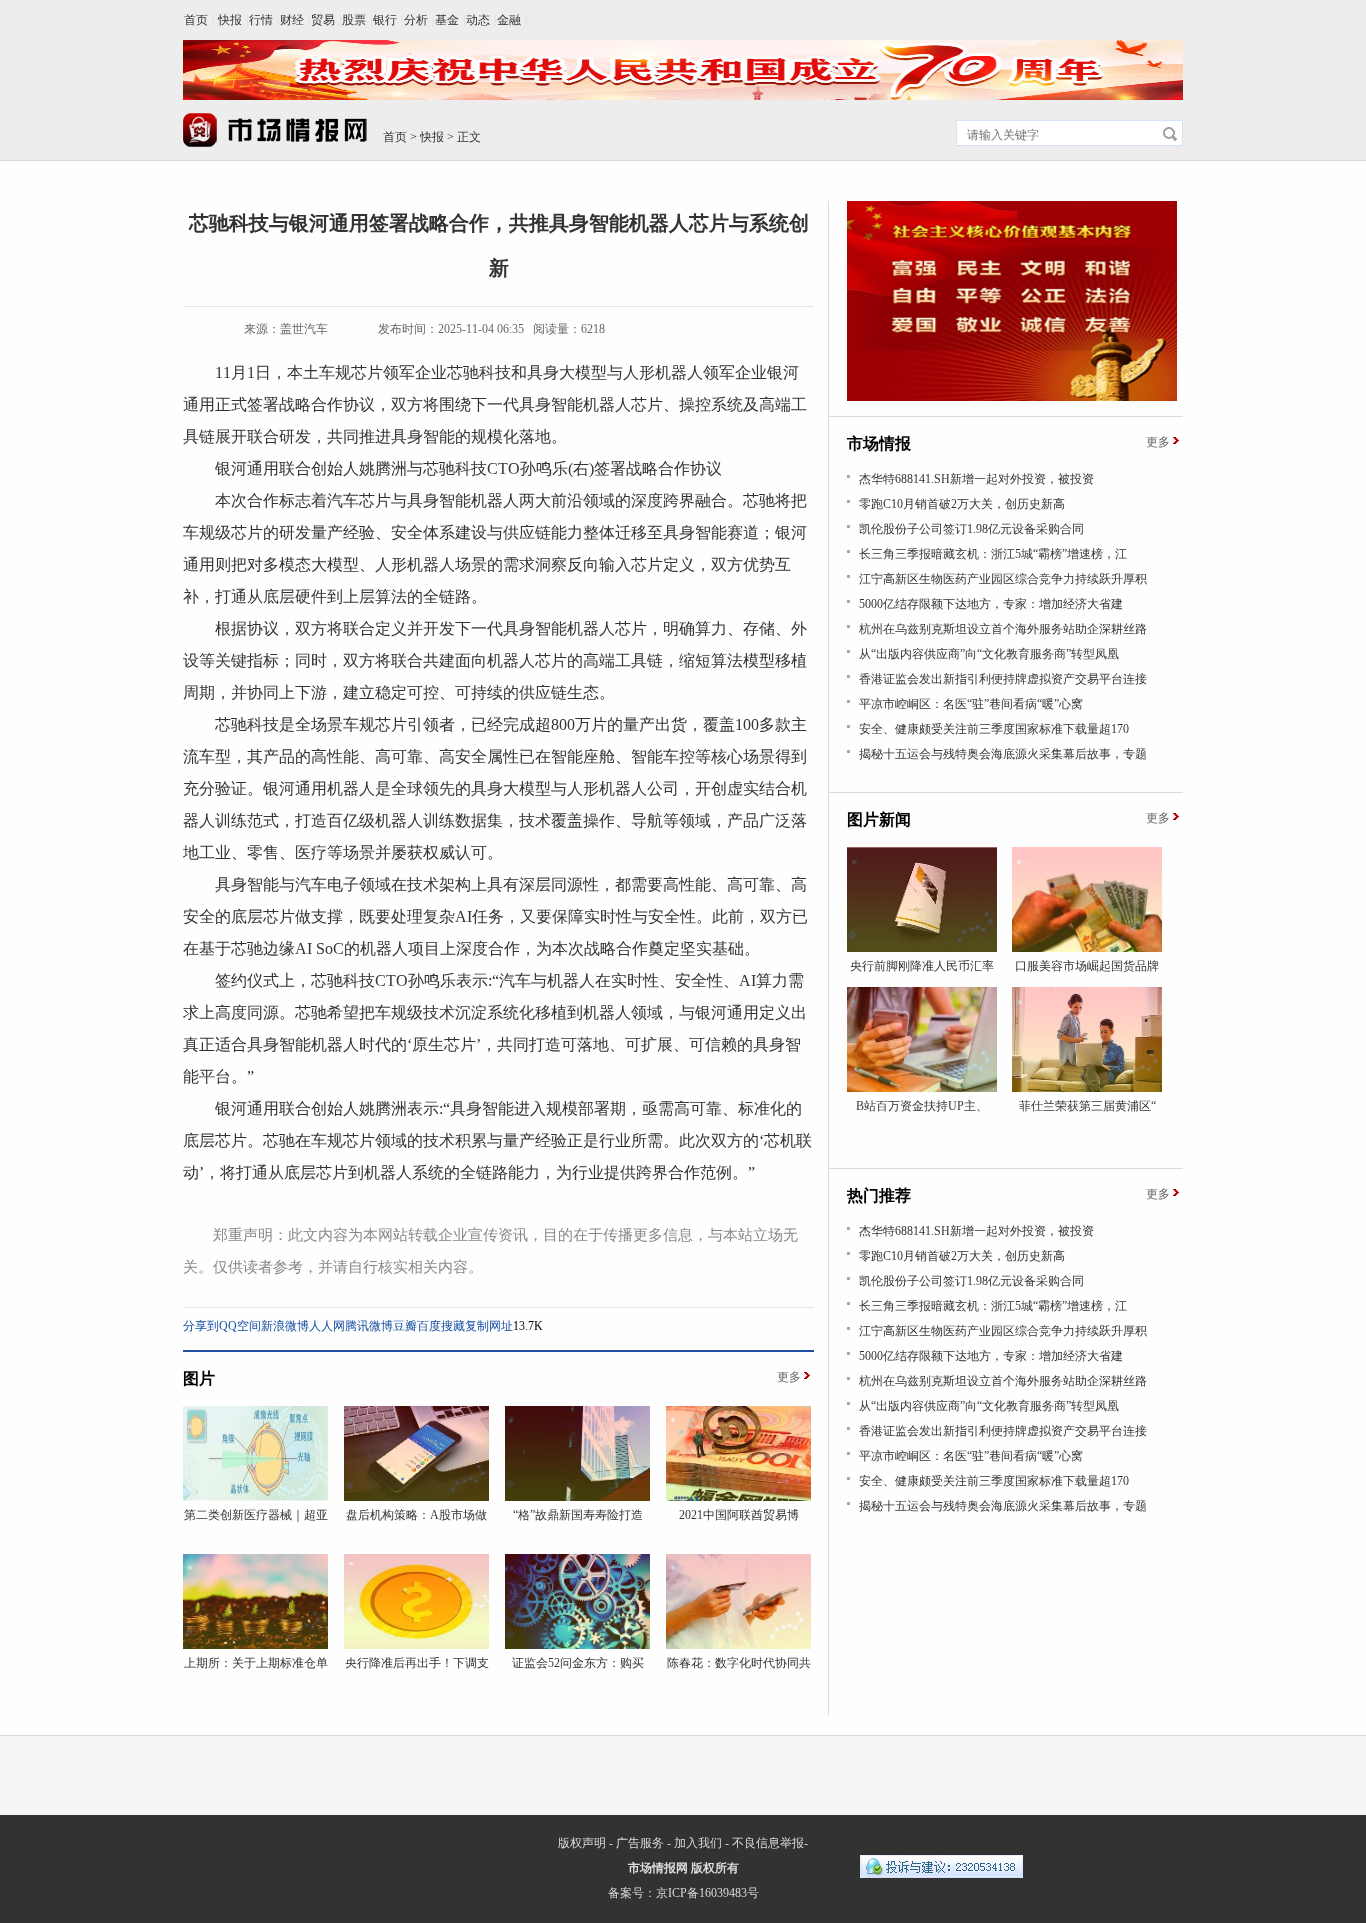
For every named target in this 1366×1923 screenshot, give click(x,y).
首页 (196, 20)
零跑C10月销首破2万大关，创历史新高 (962, 504)
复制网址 (489, 1326)
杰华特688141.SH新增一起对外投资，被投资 (976, 479)
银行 (385, 20)
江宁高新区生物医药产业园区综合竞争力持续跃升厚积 (1003, 579)
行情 (261, 20)
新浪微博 (285, 1326)
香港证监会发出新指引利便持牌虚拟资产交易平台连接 (1003, 679)
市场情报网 (658, 1868)
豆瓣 (405, 1326)
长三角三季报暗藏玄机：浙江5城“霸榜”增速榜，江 (993, 554)
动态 (478, 20)
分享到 (201, 1326)
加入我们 (698, 1843)
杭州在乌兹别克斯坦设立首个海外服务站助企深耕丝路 (1003, 629)
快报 (230, 20)
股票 (354, 20)
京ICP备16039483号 (707, 1893)
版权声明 (582, 1843)
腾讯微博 (369, 1326)
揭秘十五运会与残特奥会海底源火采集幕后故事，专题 (1003, 754)
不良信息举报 (768, 1843)
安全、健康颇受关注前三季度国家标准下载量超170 (994, 729)
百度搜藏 (441, 1326)
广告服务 (640, 1843)
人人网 (327, 1326)
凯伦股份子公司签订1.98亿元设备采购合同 (971, 529)
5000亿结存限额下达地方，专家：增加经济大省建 (991, 604)
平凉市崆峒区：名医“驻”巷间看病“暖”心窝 (971, 704)
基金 (447, 20)
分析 (416, 20)
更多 (789, 1377)
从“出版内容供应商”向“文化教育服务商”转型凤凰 (989, 654)
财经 (292, 20)
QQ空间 (240, 1326)
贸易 (323, 20)
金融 (509, 20)
